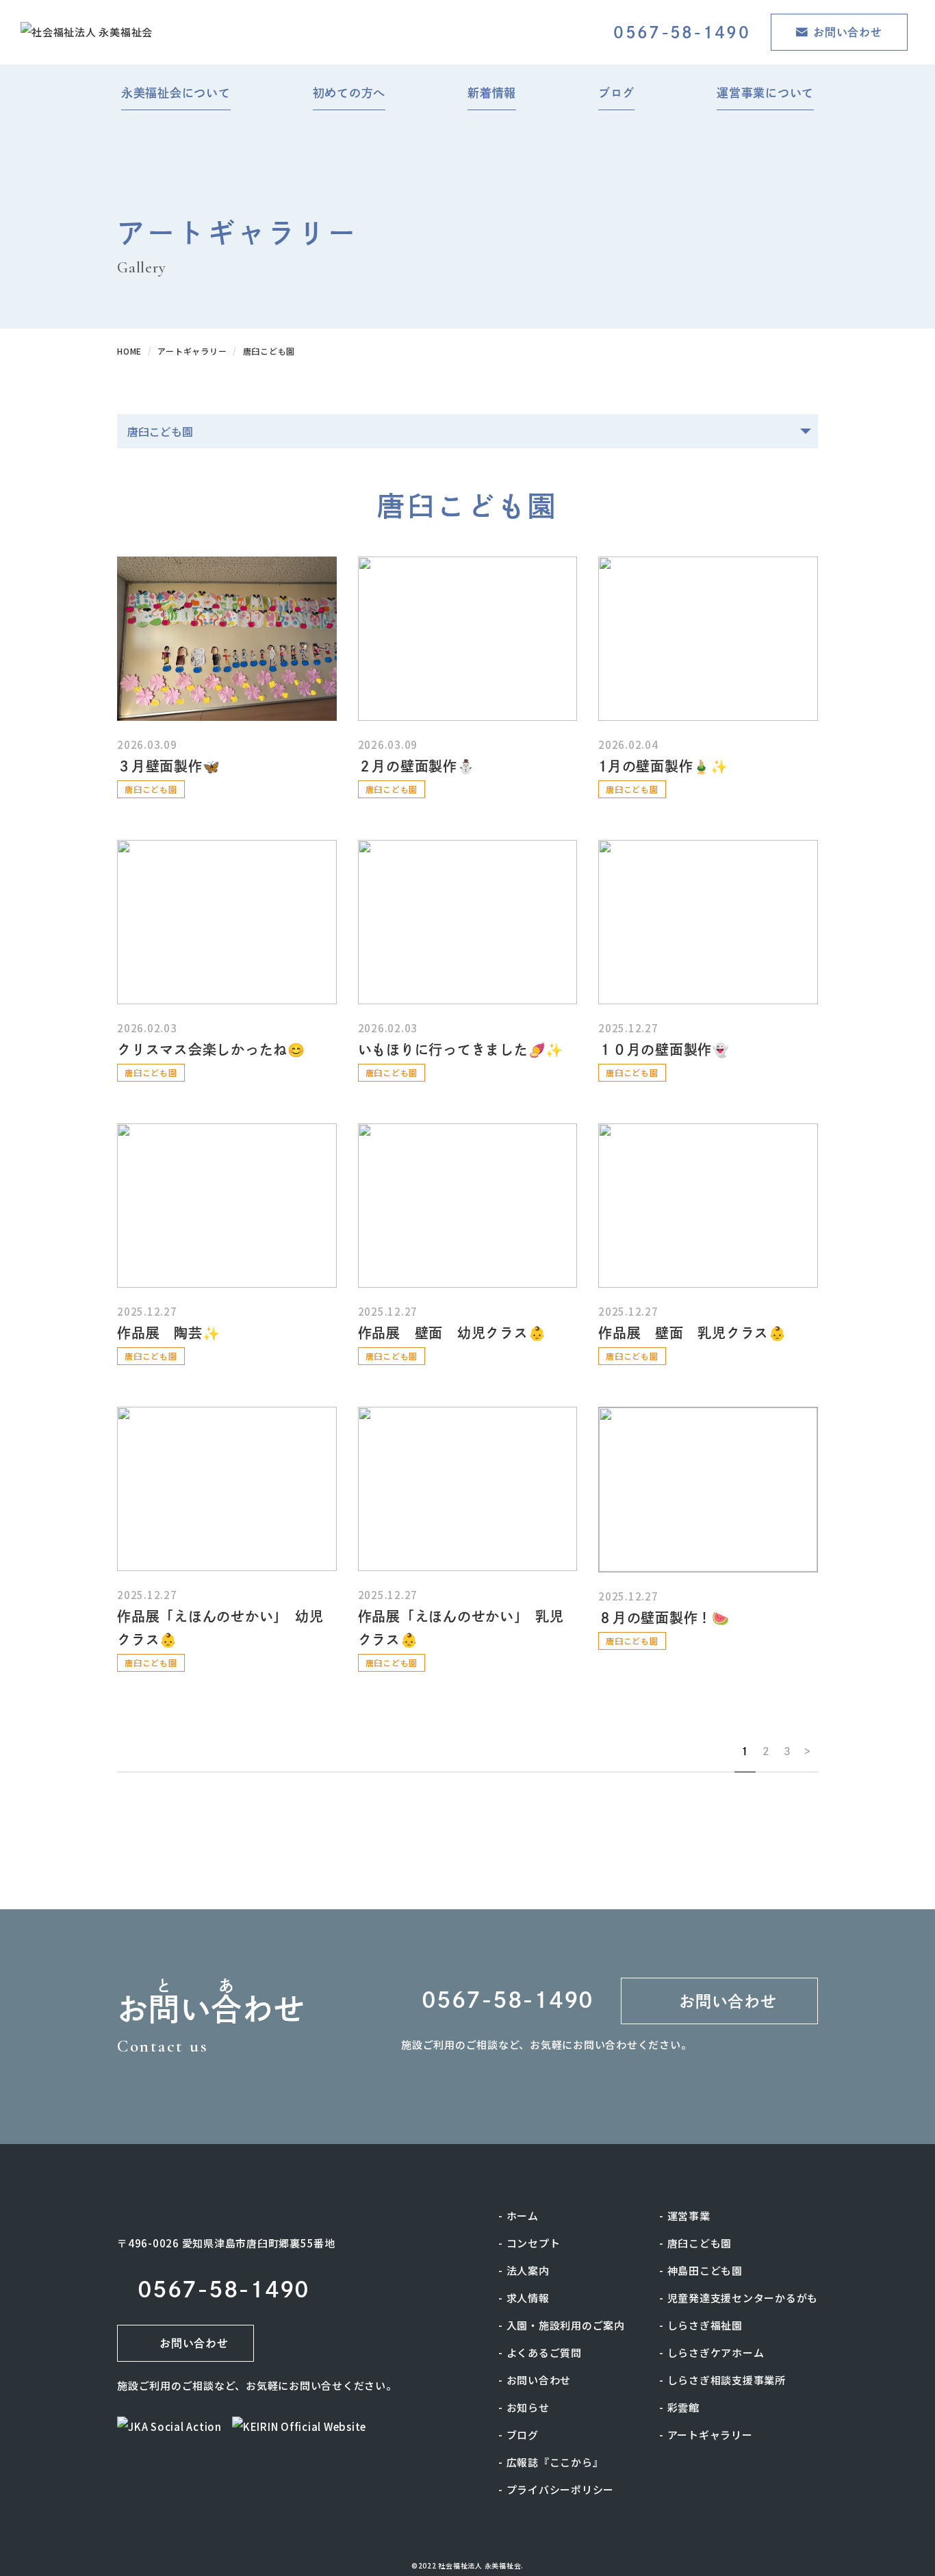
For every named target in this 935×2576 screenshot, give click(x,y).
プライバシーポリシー (561, 2489)
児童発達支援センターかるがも (743, 2298)
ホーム (523, 2216)
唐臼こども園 (700, 2243)
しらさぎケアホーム (716, 2352)
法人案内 (528, 2270)
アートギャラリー (710, 2435)
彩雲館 (683, 2407)
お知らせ (528, 2407)
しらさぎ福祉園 (705, 2325)
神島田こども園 (705, 2270)
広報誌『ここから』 (555, 2462)
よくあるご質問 (544, 2352)
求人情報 (528, 2298)
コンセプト (534, 2243)
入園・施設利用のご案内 (566, 2325)
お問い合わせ (539, 2380)
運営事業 (689, 2216)
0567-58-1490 (682, 33)
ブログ (523, 2435)
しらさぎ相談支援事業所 (727, 2380)
